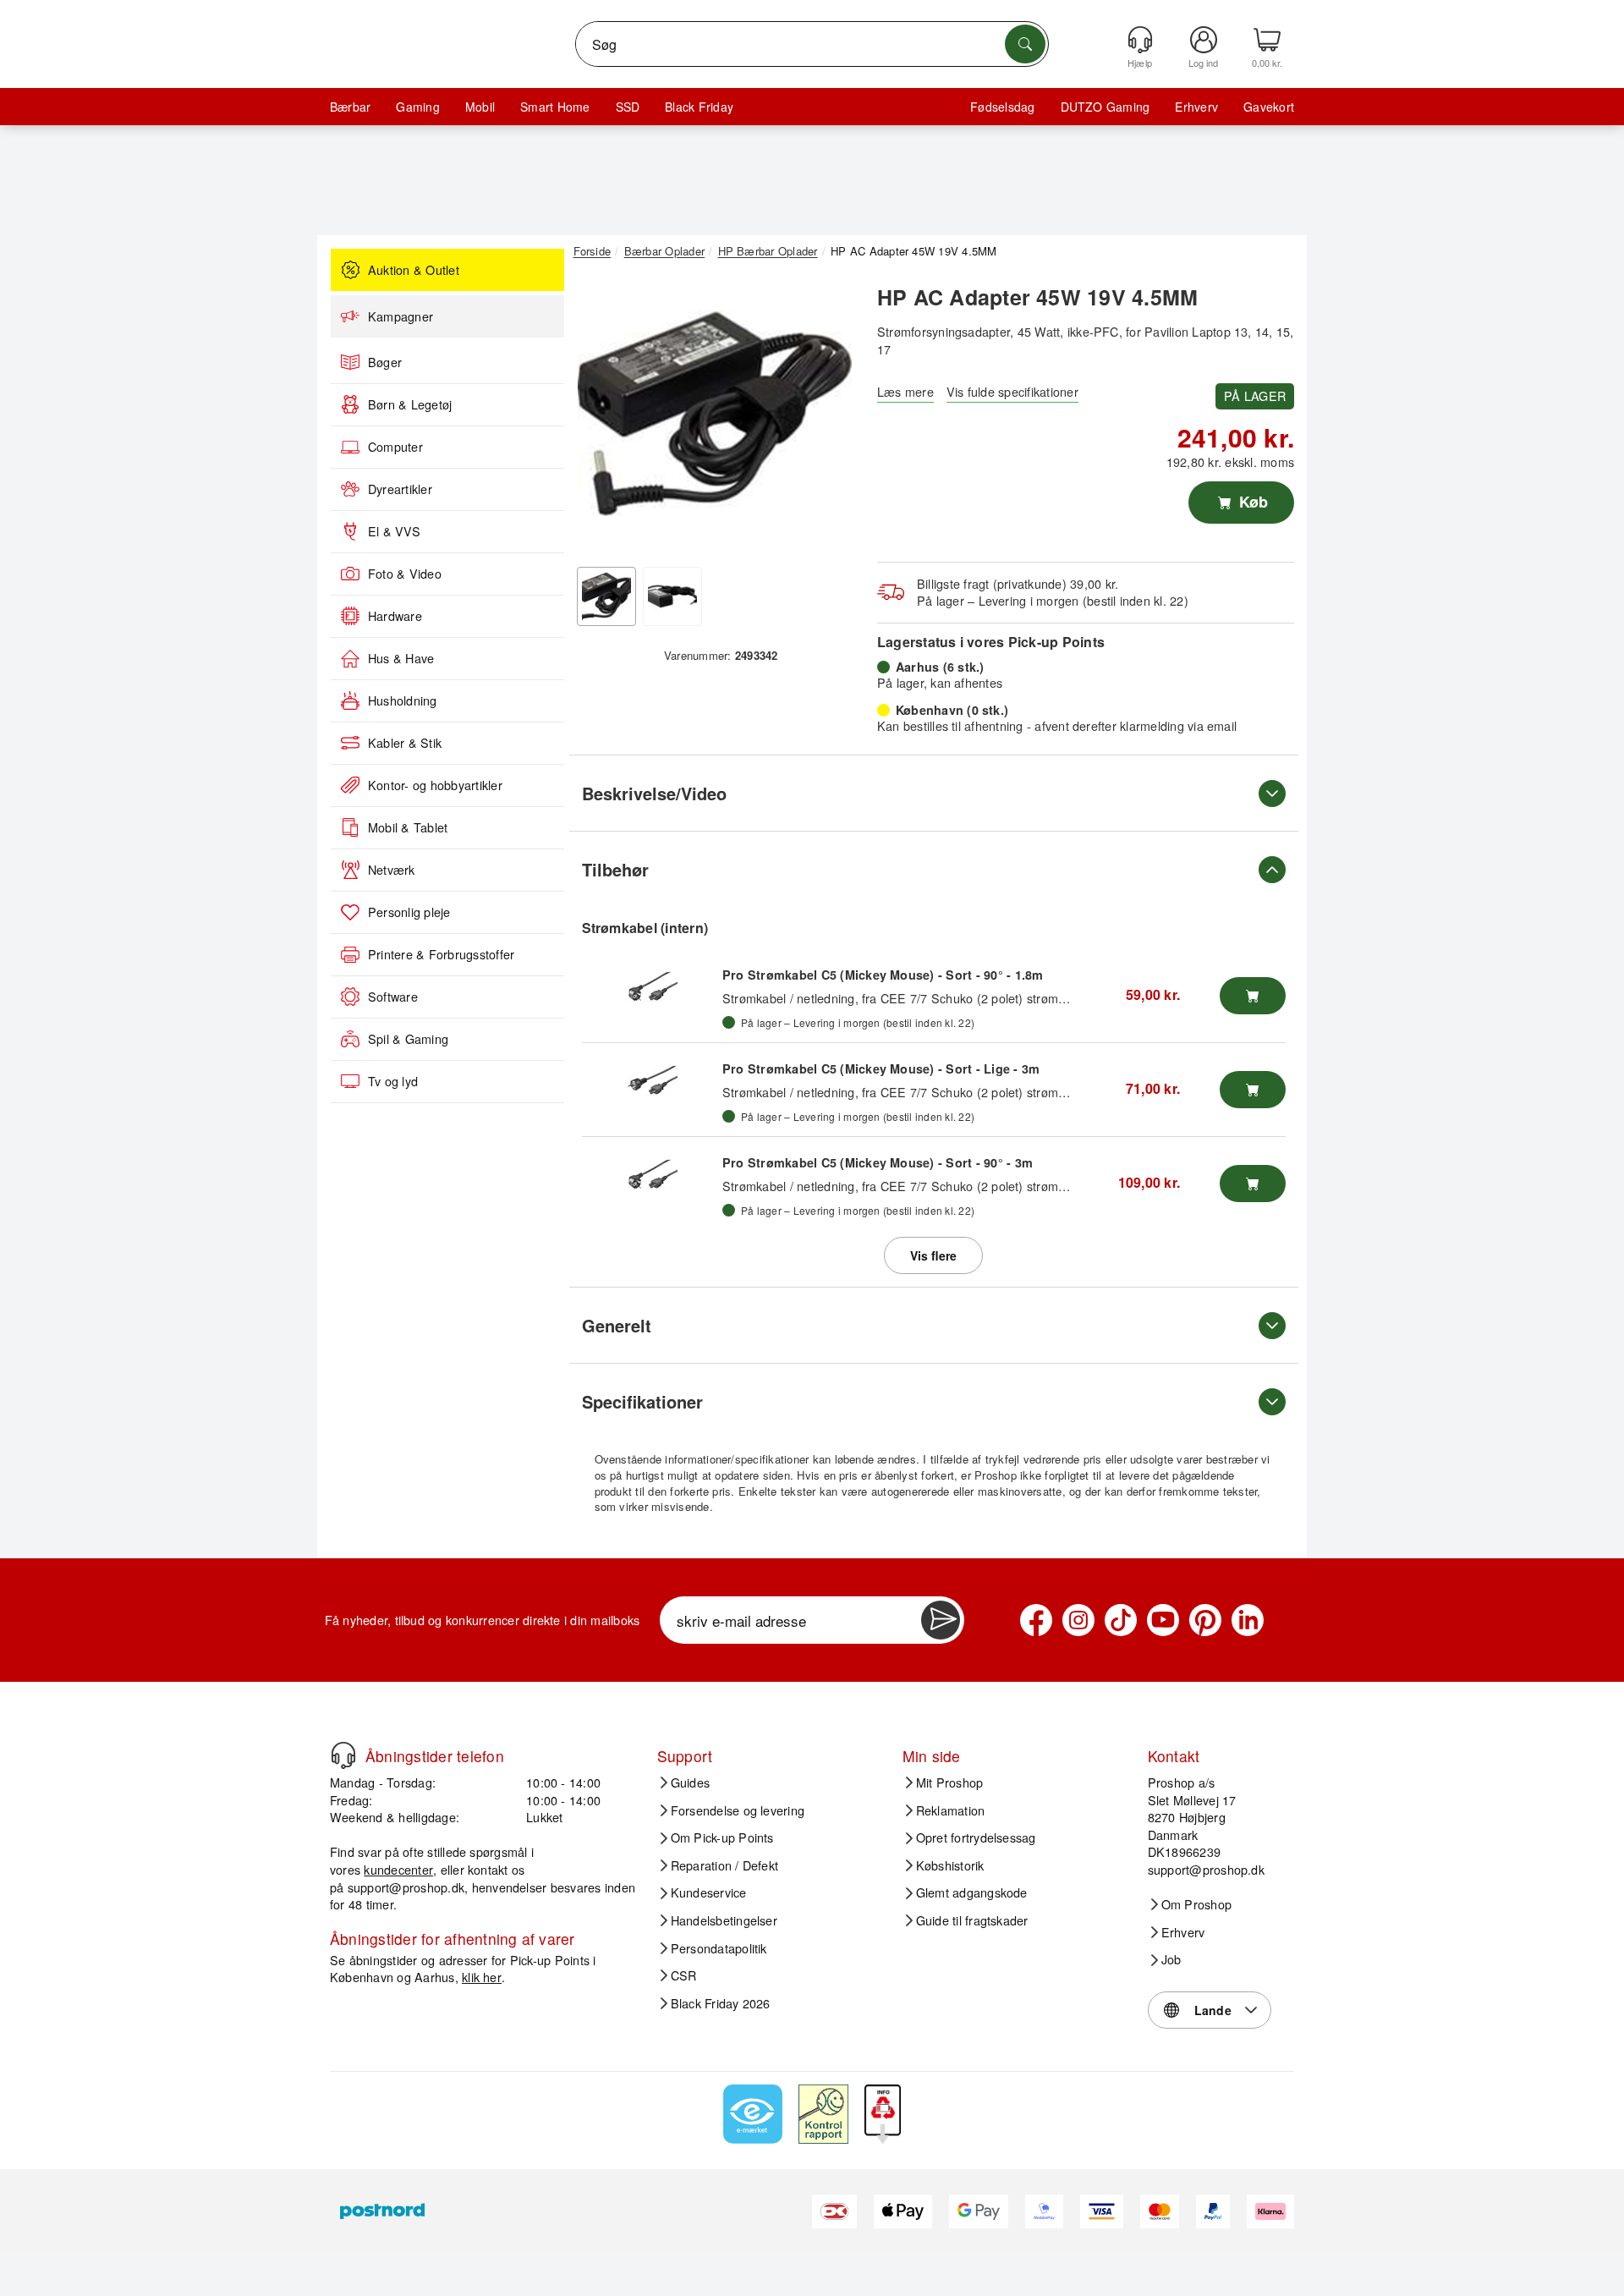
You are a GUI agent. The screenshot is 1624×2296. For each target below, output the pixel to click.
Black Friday (699, 107)
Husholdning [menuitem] (403, 700)
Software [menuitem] (393, 997)
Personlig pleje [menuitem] (409, 912)
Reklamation (951, 1810)
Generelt (617, 1325)
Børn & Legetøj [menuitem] (410, 404)
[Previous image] (599, 417)
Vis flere (933, 1255)
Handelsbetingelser (724, 1920)
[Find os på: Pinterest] (1205, 1620)
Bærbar (350, 107)
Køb (1251, 502)
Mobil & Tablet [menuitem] (408, 827)
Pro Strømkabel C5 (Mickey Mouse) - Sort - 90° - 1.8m (883, 975)
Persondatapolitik (719, 1948)
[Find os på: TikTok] (1121, 1620)
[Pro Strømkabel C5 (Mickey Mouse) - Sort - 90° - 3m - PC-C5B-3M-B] (652, 1175)
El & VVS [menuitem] (394, 531)
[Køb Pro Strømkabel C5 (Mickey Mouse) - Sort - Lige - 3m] (1253, 1090)
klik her (482, 1977)
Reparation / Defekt (725, 1865)
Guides (690, 1782)
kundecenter (398, 1869)
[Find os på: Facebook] (1036, 1620)
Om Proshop (1196, 1904)
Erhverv (1196, 107)
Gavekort (1269, 107)
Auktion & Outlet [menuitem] (414, 270)
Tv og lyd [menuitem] (393, 1081)
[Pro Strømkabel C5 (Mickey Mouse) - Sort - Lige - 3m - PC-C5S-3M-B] (652, 1081)
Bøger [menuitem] (385, 362)
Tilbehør (615, 869)
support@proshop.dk (406, 1887)
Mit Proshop (950, 1782)
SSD (628, 107)
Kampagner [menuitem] (401, 316)
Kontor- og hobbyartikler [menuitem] (435, 785)
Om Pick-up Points (722, 1837)
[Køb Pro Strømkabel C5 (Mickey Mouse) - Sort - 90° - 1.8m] (1253, 996)
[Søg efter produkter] (1025, 44)
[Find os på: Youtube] (1163, 1620)
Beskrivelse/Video (654, 793)
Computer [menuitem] (395, 447)
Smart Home (555, 107)
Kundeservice (709, 1892)
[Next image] (831, 417)
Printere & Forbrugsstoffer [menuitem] (441, 954)
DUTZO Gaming (1106, 107)
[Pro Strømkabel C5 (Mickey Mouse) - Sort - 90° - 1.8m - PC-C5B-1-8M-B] (652, 987)
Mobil (480, 107)
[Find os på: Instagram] (1078, 1620)
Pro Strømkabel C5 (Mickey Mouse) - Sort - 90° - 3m (878, 1162)
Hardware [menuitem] (395, 616)
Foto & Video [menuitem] (405, 574)
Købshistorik (950, 1865)
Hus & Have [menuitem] (401, 658)
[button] (715, 413)
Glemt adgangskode (972, 1892)
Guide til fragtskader (972, 1920)
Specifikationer (642, 1401)
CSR (684, 1975)
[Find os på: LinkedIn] (1248, 1620)
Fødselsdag (1002, 107)
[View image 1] (606, 596)
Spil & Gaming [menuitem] (408, 1039)
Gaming (417, 107)
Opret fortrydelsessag (976, 1837)
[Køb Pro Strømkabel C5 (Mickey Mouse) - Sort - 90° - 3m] (1253, 1184)
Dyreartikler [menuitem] (400, 489)
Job (1171, 1959)
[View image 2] (672, 596)
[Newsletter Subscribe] (941, 1620)
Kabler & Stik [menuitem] (405, 743)
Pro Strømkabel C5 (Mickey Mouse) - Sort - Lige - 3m (881, 1068)
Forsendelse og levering (738, 1810)
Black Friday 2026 (721, 2003)
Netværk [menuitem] (392, 870)
